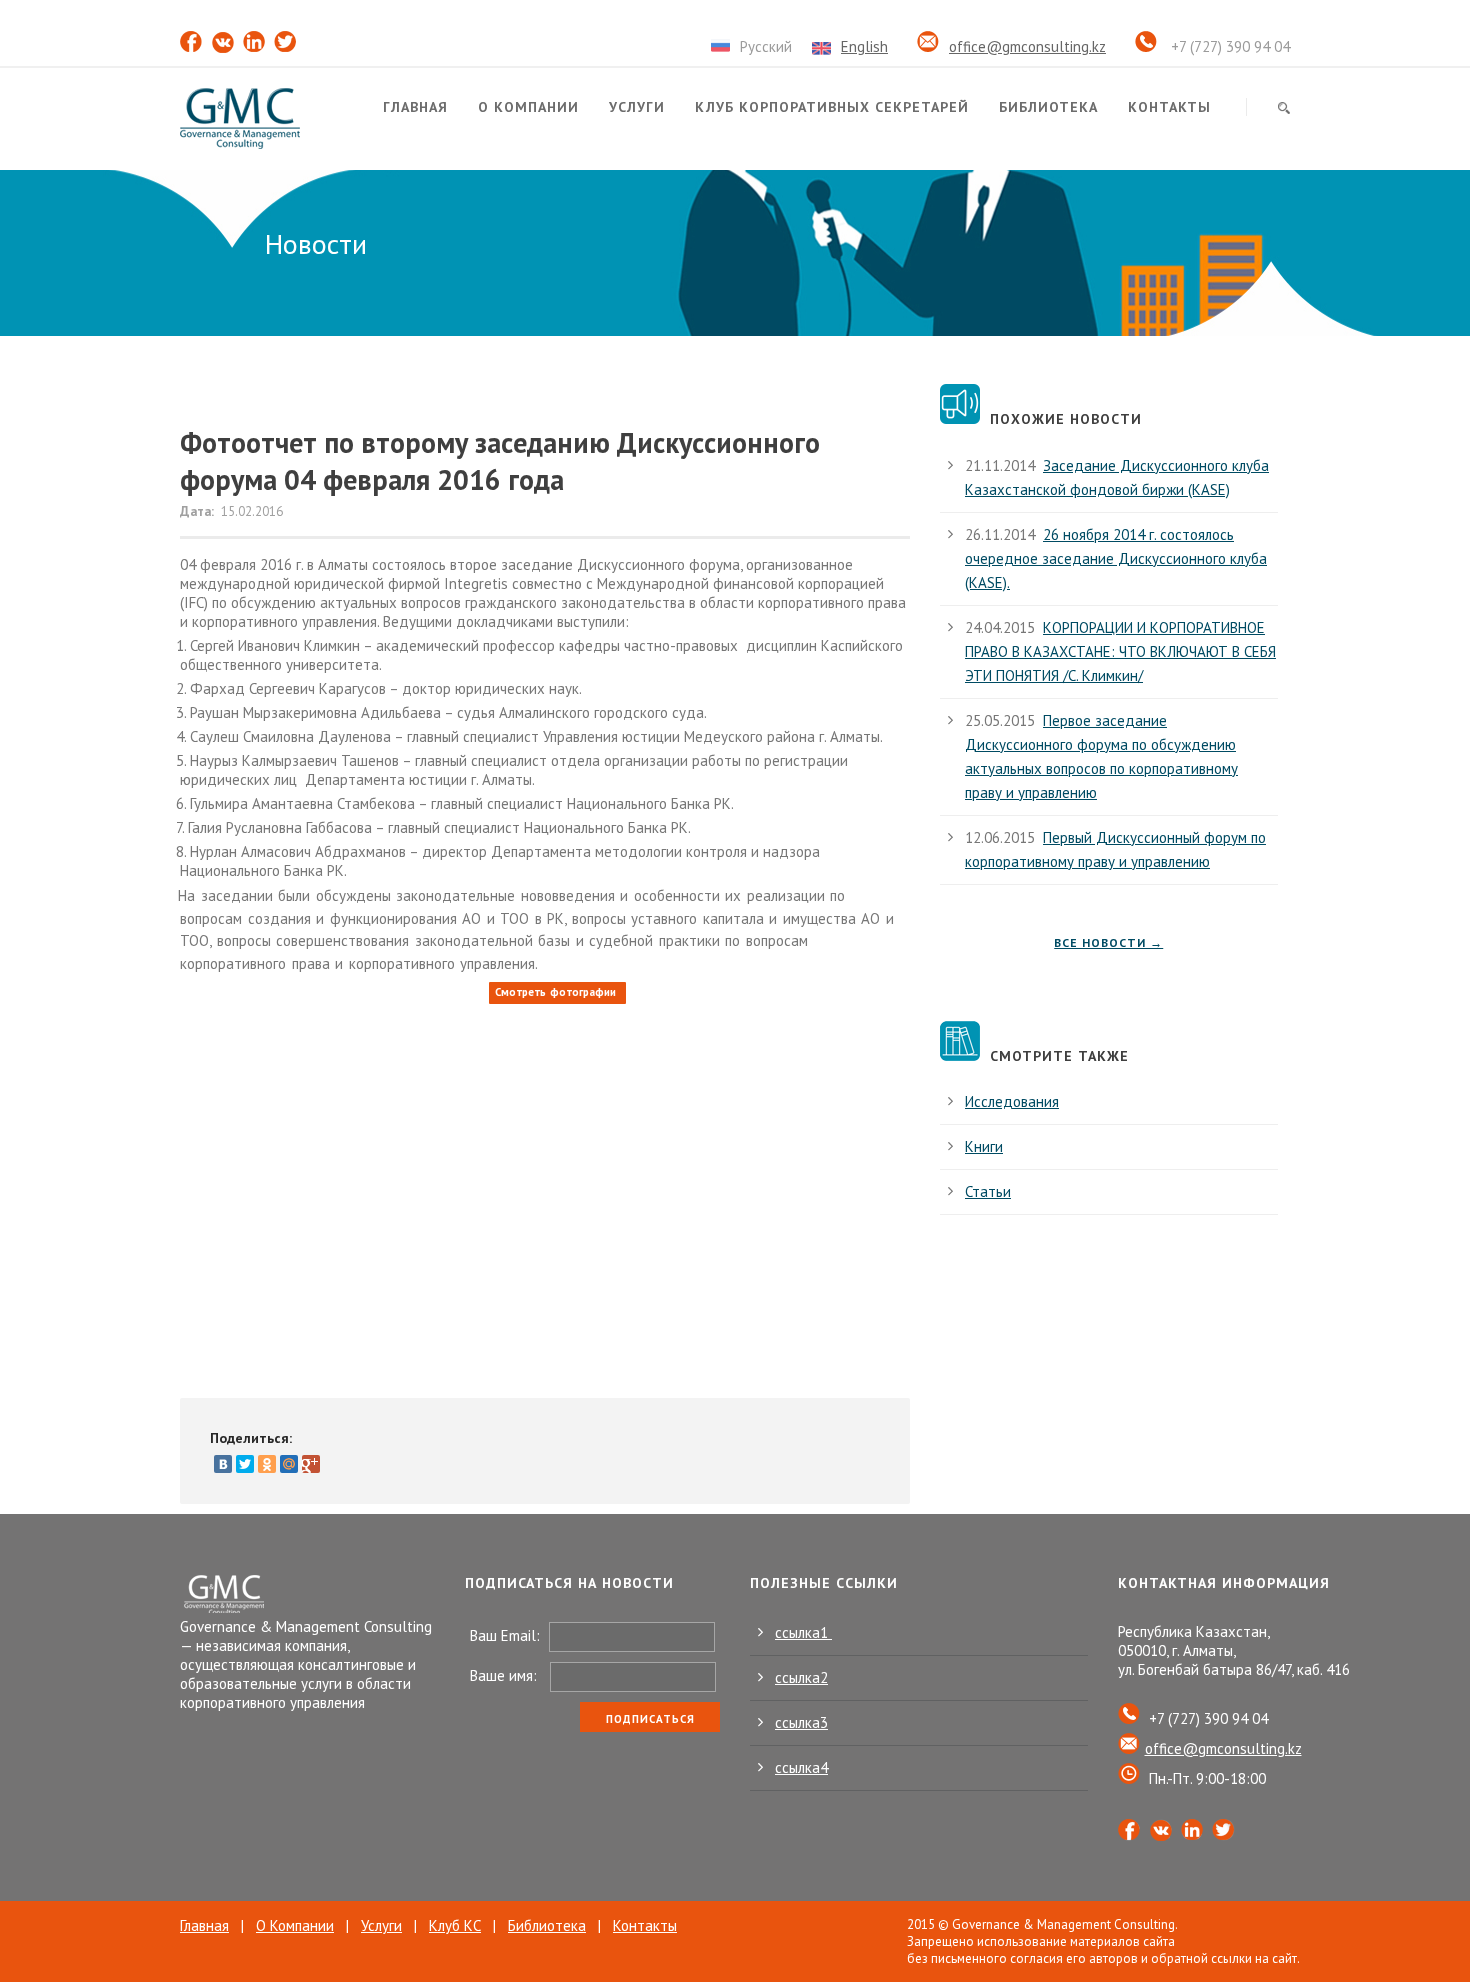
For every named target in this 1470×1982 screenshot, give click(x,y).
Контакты (1169, 107)
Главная (415, 107)
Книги (984, 1146)
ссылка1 (803, 1632)
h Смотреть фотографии (552, 992)
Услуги (637, 107)
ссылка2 (801, 1677)
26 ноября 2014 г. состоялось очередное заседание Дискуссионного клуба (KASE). (1116, 558)
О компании (528, 107)
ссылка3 (801, 1722)
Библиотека (1048, 107)
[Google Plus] (311, 1464)
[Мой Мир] (289, 1464)
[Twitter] (245, 1464)
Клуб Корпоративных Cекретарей (832, 107)
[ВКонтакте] (223, 1464)
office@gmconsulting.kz (1027, 46)
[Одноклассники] (267, 1464)
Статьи (988, 1191)
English (864, 46)
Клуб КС (455, 1925)
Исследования (1012, 1101)
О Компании (295, 1925)
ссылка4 (801, 1767)
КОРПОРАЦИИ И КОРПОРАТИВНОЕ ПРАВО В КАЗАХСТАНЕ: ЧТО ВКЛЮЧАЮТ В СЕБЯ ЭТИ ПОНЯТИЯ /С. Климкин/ (1120, 651)
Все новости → (1108, 942)
